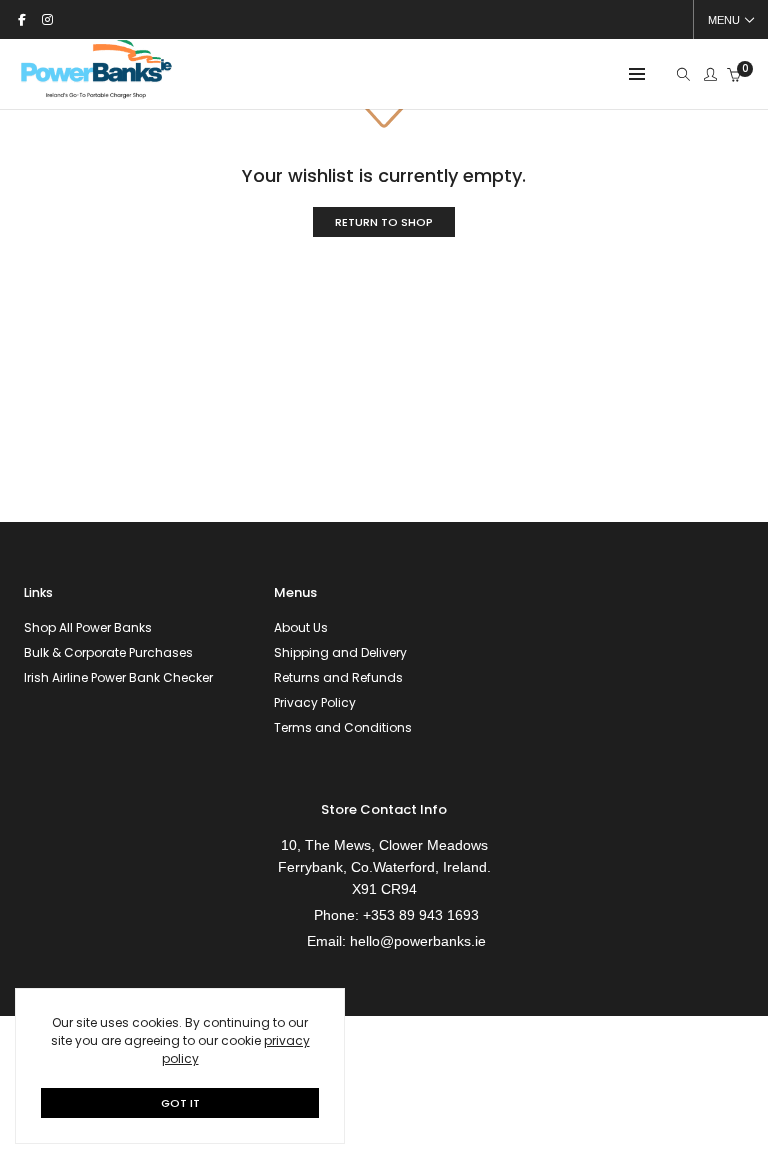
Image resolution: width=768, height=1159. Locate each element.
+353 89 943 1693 (421, 915)
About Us (301, 627)
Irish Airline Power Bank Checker (118, 677)
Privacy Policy (315, 702)
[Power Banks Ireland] (96, 97)
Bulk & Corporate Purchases (108, 652)
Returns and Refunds (338, 677)
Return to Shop (384, 222)
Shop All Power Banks (88, 627)
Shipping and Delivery (340, 652)
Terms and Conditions (343, 727)
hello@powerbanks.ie (418, 941)
